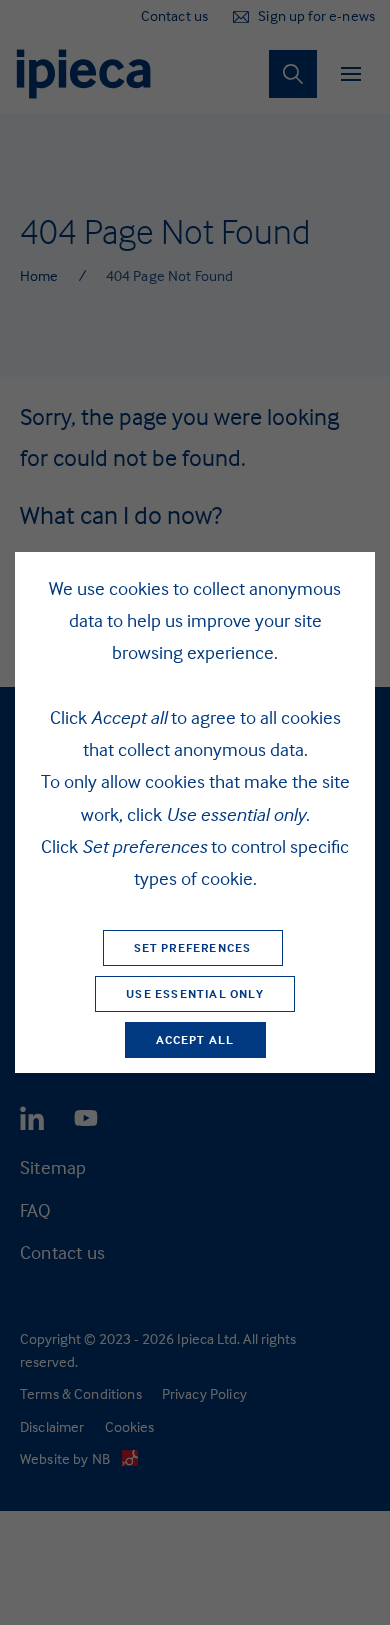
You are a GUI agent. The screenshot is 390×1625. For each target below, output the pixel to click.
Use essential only (195, 993)
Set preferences (193, 947)
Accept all (195, 1039)
